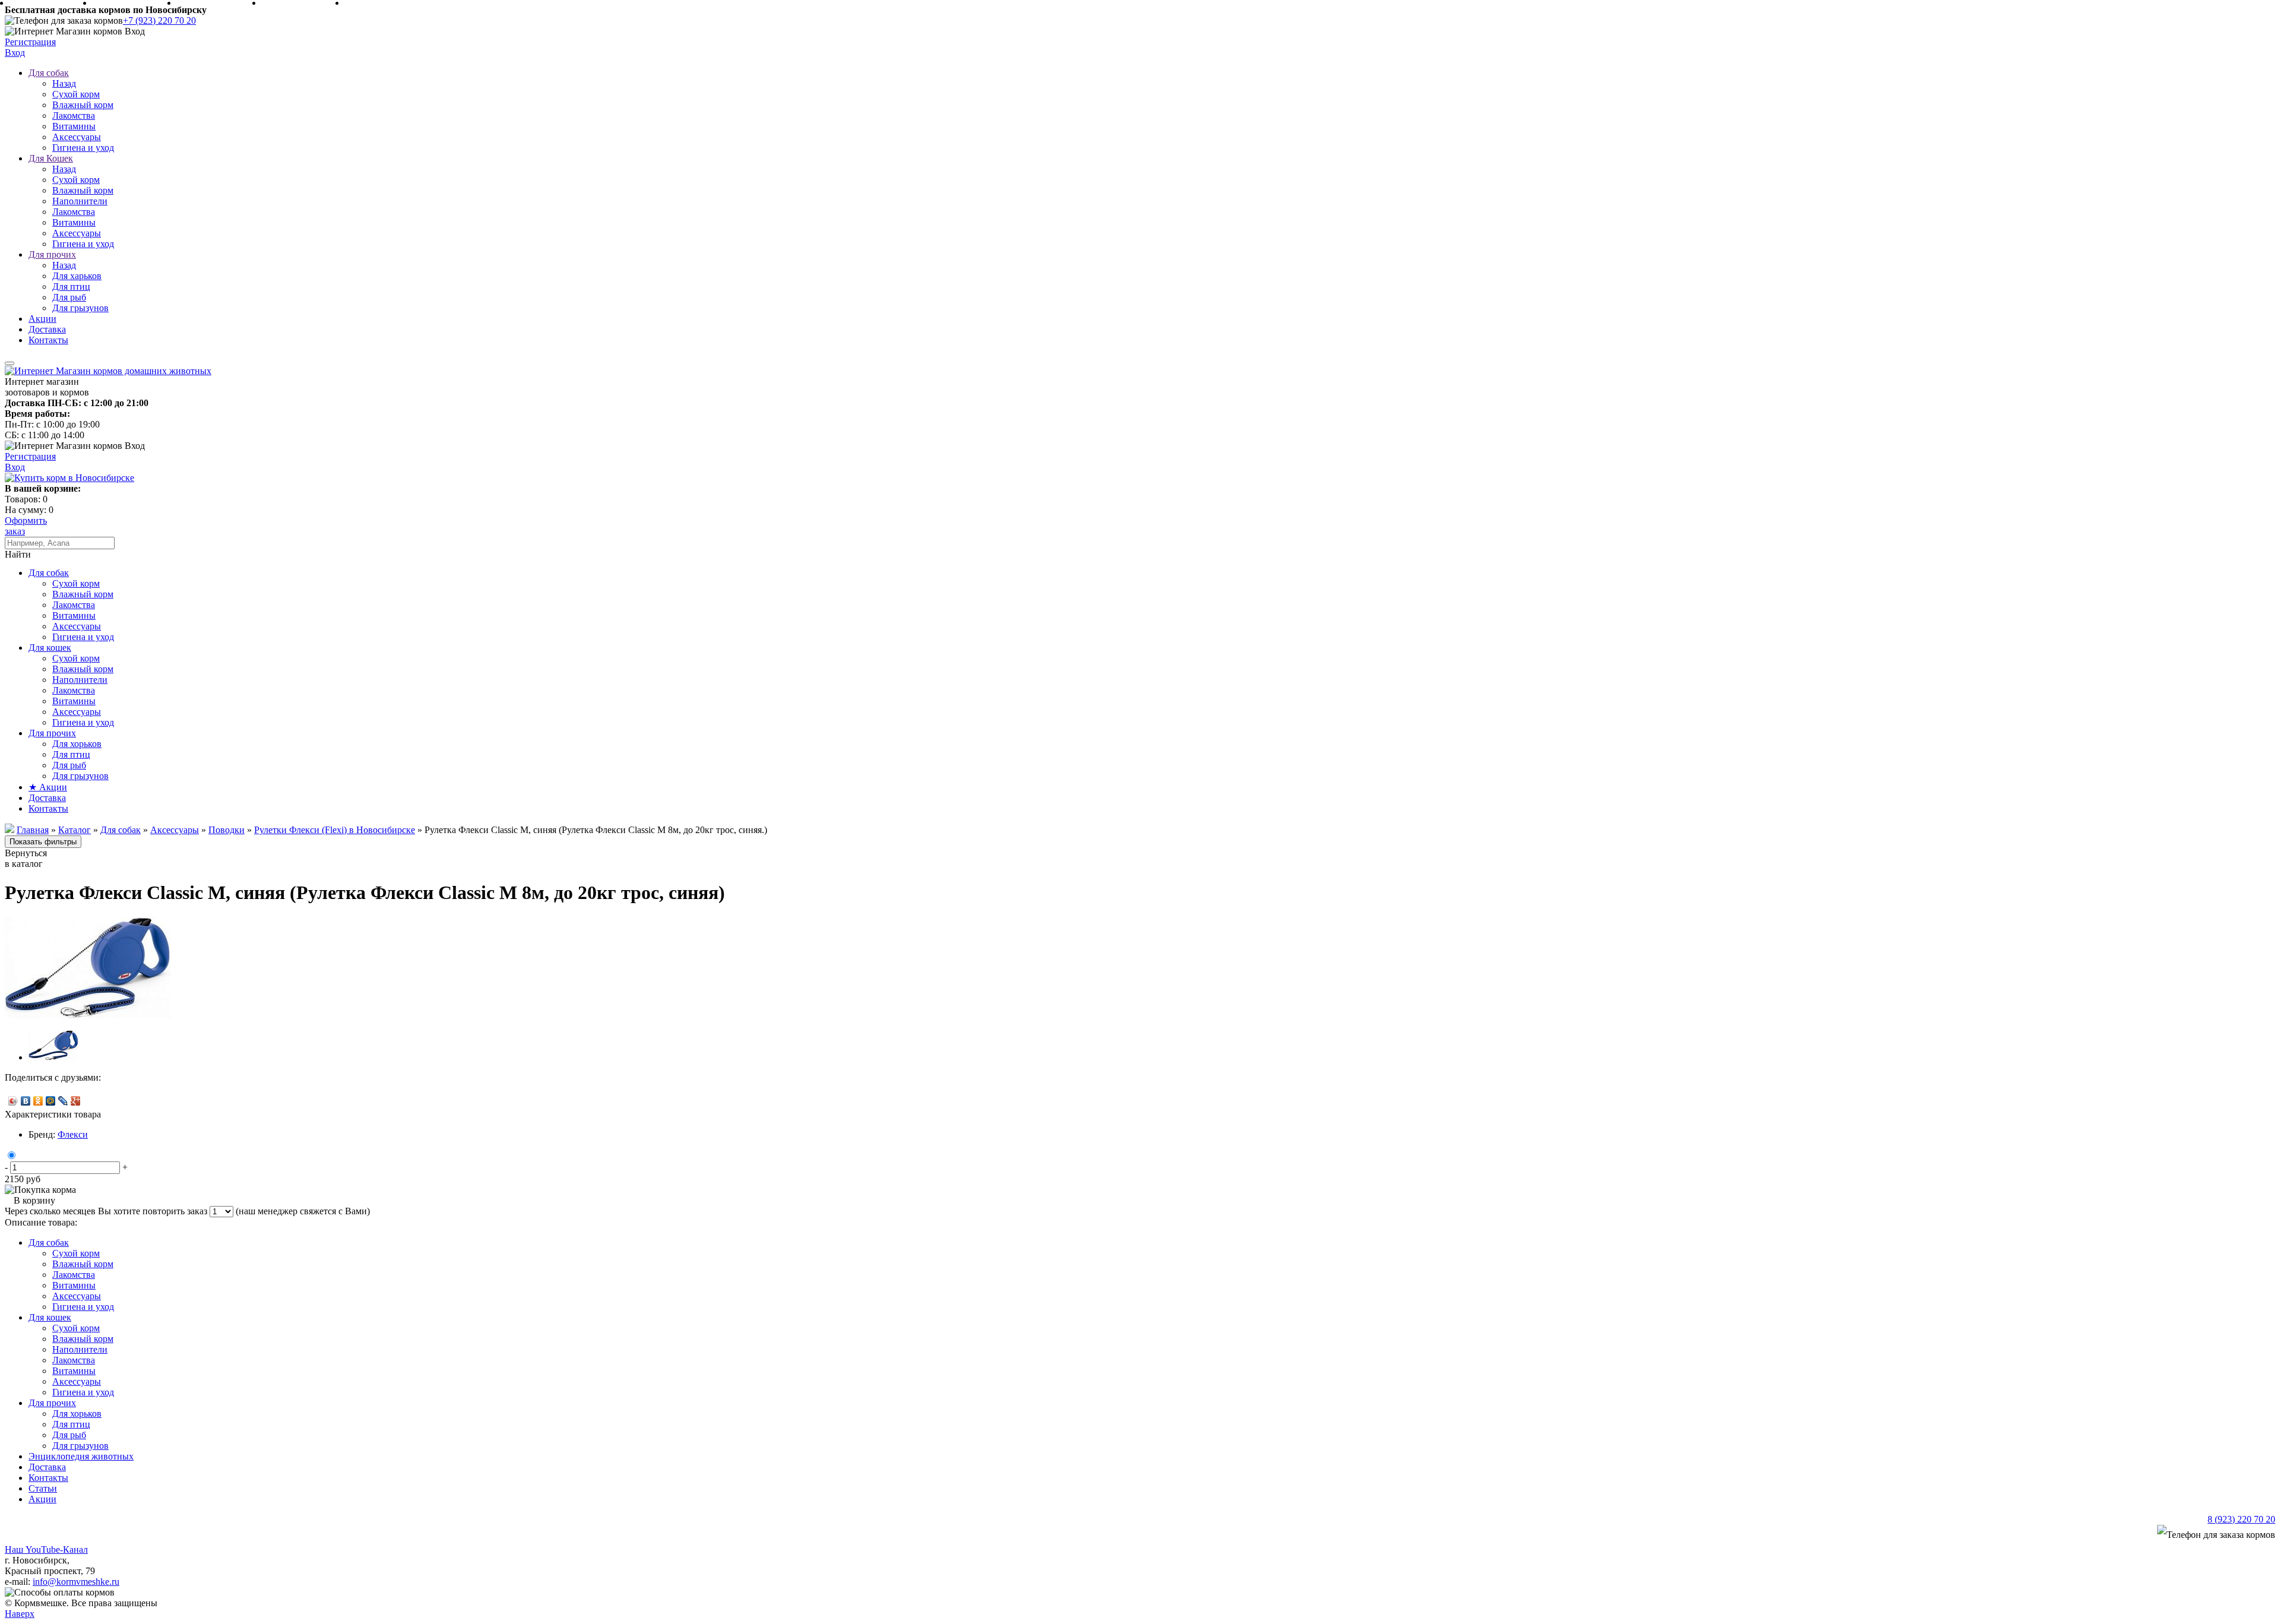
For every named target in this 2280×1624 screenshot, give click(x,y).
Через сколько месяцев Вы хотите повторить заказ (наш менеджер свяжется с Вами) (187, 1211)
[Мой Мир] (51, 1101)
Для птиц (71, 287)
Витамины (74, 126)
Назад (64, 83)
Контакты (48, 340)
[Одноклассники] (38, 1101)
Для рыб (69, 297)
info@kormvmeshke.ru (76, 1582)
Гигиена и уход (83, 148)
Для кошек (50, 648)
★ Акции (48, 787)
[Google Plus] (76, 1101)
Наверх (20, 1614)
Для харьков (77, 276)
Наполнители (80, 201)
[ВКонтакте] (26, 1101)
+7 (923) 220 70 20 (159, 20)
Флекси (73, 1134)
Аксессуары (77, 137)
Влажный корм (83, 105)
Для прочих (52, 254)
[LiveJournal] (63, 1101)
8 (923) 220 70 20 (2241, 1519)
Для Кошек (51, 158)
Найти (18, 554)
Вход (15, 53)
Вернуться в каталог (26, 858)
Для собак (49, 73)
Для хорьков (77, 744)
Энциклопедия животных (81, 1456)
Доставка (47, 329)
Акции (42, 319)
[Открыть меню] (9, 363)
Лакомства (74, 115)
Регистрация (30, 42)
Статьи (43, 1488)
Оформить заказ (26, 526)
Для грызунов (80, 308)
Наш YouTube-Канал (46, 1549)
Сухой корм (76, 94)
